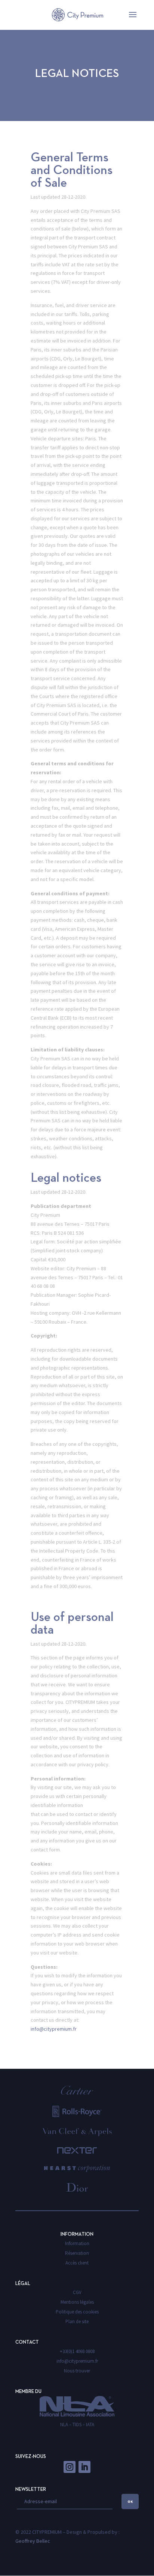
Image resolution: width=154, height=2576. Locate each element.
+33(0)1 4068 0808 (77, 2351)
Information (77, 2243)
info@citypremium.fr (54, 2029)
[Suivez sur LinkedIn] (84, 2467)
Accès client (77, 2263)
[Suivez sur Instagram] (70, 2467)
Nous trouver (77, 2371)
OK (130, 2501)
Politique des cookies (77, 2312)
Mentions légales (77, 2302)
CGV (77, 2292)
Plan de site (77, 2321)
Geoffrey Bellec (33, 2541)
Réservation (77, 2253)
